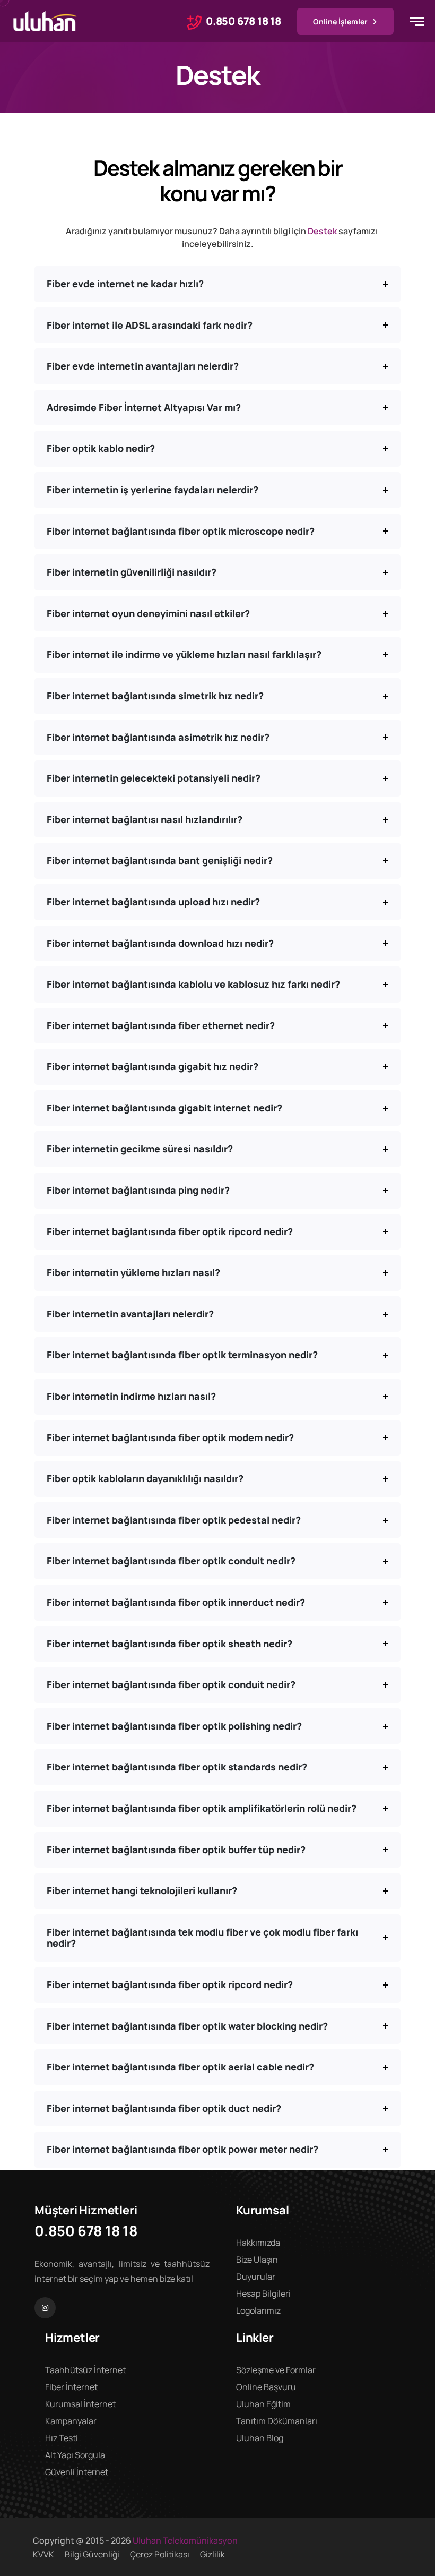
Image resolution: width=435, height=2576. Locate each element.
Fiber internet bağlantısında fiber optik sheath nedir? (169, 1644)
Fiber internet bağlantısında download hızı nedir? (160, 943)
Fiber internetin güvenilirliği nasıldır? (132, 572)
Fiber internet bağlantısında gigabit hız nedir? (153, 1066)
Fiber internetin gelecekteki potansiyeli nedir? (154, 778)
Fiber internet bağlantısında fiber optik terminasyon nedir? (182, 1355)
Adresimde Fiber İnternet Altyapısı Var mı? (144, 407)
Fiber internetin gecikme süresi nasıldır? (140, 1149)
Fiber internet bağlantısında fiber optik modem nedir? (170, 1437)
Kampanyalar (71, 2421)
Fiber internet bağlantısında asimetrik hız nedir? (158, 737)
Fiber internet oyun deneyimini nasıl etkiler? (148, 613)
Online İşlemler (340, 22)
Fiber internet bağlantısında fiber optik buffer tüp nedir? (176, 1850)
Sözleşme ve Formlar (276, 2370)
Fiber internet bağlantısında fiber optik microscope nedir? (181, 531)
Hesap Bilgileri (263, 2293)
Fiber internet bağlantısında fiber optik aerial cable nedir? (180, 2067)
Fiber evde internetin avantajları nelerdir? (143, 366)
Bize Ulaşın (257, 2260)
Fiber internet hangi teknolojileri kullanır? (142, 1890)
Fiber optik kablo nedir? (101, 448)
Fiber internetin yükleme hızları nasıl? (133, 1272)
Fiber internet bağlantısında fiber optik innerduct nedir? (176, 1602)
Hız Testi (62, 2438)
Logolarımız (258, 2310)
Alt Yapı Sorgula (75, 2455)
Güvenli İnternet (77, 2472)
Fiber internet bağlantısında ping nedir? (138, 1190)
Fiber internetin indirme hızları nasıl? (131, 1396)
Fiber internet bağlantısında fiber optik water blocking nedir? (187, 2026)
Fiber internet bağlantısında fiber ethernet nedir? (161, 1025)
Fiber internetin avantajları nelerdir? (130, 1314)
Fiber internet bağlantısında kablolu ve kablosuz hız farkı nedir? (193, 984)
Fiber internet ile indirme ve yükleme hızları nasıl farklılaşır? (184, 654)
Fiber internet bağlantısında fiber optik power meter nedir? (182, 2149)
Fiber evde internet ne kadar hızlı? (125, 284)
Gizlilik (212, 2554)
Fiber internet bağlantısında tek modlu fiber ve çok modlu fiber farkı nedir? (202, 1938)
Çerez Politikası (160, 2554)
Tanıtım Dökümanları (277, 2421)
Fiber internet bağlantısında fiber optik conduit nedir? (171, 1561)
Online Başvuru (266, 2387)
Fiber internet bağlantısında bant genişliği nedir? (160, 860)
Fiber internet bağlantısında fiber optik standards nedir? (177, 1767)
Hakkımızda (258, 2243)
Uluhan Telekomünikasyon (185, 2540)
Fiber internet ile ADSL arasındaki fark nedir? (150, 325)
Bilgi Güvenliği (92, 2554)
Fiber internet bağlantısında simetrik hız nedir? (155, 696)
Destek (322, 231)
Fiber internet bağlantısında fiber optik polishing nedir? (174, 1726)
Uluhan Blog (260, 2438)
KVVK (43, 2554)
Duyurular (256, 2277)
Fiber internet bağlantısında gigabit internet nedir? (164, 1108)
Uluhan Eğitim (263, 2404)
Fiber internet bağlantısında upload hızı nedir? (153, 902)
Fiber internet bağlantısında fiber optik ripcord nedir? (170, 1231)
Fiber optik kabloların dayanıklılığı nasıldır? (145, 1478)
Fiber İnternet (71, 2387)
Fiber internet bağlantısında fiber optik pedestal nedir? (174, 1520)
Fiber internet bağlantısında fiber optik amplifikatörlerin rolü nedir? (202, 1808)
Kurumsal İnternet (80, 2404)
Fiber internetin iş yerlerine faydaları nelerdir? (153, 490)
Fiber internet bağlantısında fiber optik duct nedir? (164, 2108)
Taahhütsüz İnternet (85, 2370)
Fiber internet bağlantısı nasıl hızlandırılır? (145, 819)
